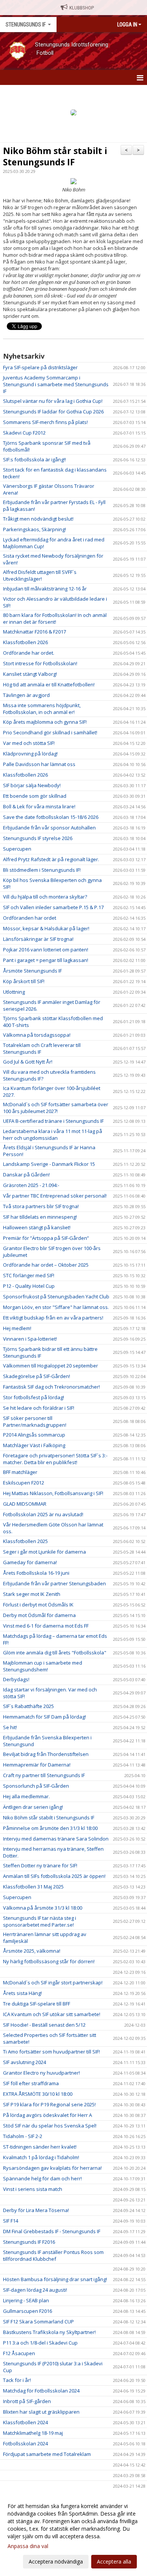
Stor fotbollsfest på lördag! (34, 1397)
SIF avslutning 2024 (24, 2062)
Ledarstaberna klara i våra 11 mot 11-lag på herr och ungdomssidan (53, 1135)
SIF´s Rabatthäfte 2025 (28, 1706)
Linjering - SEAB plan (26, 2300)
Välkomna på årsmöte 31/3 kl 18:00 (43, 1908)
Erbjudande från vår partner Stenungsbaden (54, 1583)
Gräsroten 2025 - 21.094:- (31, 1185)
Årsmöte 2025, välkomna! (32, 1951)
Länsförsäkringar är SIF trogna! (38, 939)
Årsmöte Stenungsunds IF (32, 971)
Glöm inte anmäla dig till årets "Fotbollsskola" (55, 1653)
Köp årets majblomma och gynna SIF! (45, 722)
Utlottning (14, 992)
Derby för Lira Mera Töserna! (36, 2210)
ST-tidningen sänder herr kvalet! (40, 2147)
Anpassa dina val (28, 2546)
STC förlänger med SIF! (29, 1275)
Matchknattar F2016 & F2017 (34, 632)
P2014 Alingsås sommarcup (34, 1435)
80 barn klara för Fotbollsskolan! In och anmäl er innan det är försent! (55, 618)
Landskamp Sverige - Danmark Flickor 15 (49, 1164)
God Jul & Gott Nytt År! (28, 1062)
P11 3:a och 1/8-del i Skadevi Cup (40, 2343)
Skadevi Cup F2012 (24, 433)
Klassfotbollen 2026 (25, 642)
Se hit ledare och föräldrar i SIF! (39, 1408)
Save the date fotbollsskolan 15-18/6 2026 (51, 817)
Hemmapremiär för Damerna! (37, 1765)
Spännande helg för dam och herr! (42, 2178)
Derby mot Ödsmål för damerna (39, 1615)
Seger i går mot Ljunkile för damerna (44, 1552)
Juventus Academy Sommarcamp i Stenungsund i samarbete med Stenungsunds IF (56, 384)
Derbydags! (16, 1679)
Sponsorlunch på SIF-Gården (36, 1786)
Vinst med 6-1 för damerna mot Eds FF (46, 1626)
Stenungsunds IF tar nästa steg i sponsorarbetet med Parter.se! (40, 1921)
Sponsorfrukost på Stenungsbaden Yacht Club (56, 1296)
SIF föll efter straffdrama (31, 2083)
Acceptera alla (114, 2561)
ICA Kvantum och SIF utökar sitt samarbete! (52, 2014)
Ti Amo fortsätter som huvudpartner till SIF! (51, 2052)
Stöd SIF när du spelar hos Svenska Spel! (50, 2126)
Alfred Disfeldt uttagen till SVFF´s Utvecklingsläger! (40, 575)
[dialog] (73, 2534)
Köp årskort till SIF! (24, 981)
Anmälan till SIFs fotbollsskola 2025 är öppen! (54, 1876)
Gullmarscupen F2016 (28, 2311)
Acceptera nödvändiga (56, 2561)
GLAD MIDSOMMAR (25, 1504)
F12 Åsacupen (19, 2353)
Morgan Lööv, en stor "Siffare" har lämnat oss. (56, 1307)
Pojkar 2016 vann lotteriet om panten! (46, 950)
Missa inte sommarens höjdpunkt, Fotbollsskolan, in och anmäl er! (42, 709)
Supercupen (17, 849)
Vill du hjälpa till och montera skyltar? (45, 897)
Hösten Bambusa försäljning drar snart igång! (55, 2279)
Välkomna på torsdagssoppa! (37, 1035)
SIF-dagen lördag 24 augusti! (35, 2290)
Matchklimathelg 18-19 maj (33, 2433)
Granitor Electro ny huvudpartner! (41, 2073)
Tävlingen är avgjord (26, 695)
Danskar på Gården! (26, 1175)
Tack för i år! (17, 2380)
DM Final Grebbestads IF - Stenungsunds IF (52, 2231)
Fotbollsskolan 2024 (25, 2443)
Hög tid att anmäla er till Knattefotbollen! (49, 684)
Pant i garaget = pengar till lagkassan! (46, 960)
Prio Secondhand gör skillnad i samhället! (50, 732)
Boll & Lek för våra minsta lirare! (39, 806)
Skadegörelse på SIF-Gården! (37, 1376)
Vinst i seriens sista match (33, 2189)
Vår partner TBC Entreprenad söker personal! (55, 1196)
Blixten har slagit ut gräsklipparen (41, 2412)
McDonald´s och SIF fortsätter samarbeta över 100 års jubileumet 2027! (56, 1108)
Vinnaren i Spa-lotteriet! (30, 1339)
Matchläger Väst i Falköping (34, 1445)
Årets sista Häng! (22, 1993)
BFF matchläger (20, 1472)
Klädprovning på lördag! (30, 754)
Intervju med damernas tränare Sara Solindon (56, 1839)
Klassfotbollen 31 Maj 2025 (33, 1887)
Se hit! (10, 1727)
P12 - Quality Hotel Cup (29, 1286)
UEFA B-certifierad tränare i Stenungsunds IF (53, 1121)
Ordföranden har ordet (30, 918)
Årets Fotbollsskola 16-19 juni (36, 1573)
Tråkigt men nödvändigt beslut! (38, 519)
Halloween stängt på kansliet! (37, 1227)
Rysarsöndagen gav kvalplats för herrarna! (52, 2168)
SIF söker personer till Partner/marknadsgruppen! (35, 1421)
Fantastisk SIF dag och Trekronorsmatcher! (51, 1387)
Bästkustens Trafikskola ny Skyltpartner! (49, 2332)
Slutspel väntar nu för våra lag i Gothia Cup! (53, 401)
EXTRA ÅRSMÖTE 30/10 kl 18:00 (38, 2094)
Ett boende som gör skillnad (35, 796)
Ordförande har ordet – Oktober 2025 (46, 1265)
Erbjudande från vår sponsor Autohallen (49, 828)
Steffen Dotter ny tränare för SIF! (40, 1865)
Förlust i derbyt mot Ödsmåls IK (38, 1605)
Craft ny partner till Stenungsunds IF (44, 1775)
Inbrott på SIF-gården (27, 2401)
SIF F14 (11, 2221)
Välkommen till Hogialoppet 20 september (51, 1366)
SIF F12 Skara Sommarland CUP (38, 2322)
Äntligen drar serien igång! (33, 1807)
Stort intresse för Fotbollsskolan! (40, 663)
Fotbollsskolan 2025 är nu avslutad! (43, 1514)
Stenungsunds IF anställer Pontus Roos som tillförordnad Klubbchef (53, 2255)
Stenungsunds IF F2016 (29, 2242)
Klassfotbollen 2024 (25, 2422)
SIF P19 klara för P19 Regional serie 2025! (49, 2104)
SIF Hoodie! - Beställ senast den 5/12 (44, 2025)
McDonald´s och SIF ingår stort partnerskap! (53, 1982)
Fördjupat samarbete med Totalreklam (47, 2454)
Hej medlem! (17, 1328)
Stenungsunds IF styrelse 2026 (38, 838)
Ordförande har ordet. (29, 653)
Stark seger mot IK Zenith (32, 1594)
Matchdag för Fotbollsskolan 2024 (41, 2391)
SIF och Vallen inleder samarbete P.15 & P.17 (53, 907)
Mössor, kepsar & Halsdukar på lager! (46, 928)
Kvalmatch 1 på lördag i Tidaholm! (41, 2157)
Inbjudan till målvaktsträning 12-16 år (45, 589)
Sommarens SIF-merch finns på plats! (45, 422)
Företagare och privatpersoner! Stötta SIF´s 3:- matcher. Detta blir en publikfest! (55, 1459)
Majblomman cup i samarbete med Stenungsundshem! (43, 1666)
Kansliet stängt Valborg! (30, 674)
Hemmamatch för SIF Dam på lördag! (44, 1717)
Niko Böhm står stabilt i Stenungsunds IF (55, 156)
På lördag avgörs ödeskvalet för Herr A (47, 2115)
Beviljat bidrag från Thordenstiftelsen (46, 1754)
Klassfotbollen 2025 (25, 1541)
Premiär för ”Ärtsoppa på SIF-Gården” (46, 1238)
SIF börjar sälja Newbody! (32, 785)
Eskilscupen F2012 (24, 1483)
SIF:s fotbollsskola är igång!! (34, 459)
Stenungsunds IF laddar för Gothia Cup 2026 (53, 412)
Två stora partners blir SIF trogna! (41, 1206)
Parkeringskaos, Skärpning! (34, 529)
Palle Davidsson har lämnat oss (39, 764)
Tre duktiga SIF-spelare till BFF (37, 2004)
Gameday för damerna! (30, 1562)
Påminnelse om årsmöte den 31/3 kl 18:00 (50, 1828)
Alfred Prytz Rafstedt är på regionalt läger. (51, 859)
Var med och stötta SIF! (29, 743)
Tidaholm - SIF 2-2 (23, 2136)
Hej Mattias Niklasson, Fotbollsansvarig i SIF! (53, 1493)
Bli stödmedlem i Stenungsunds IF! (42, 870)
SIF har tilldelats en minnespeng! (40, 1217)
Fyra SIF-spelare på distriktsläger (40, 367)
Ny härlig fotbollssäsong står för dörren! (49, 1961)
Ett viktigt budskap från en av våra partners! (53, 1318)
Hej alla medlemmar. (26, 1796)
